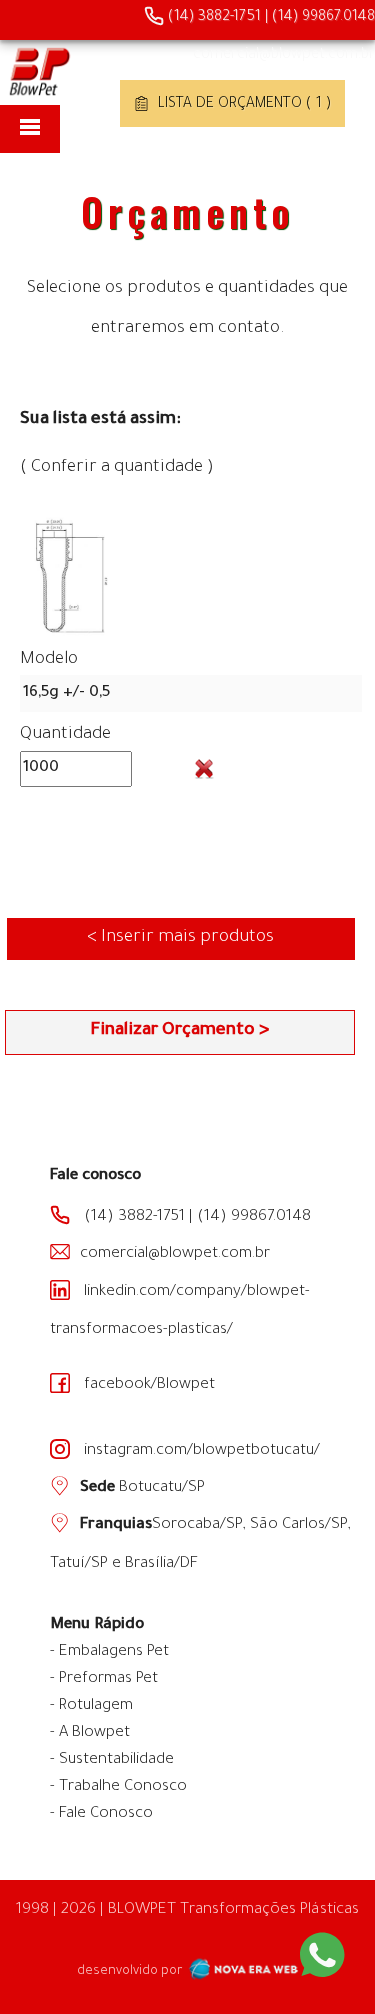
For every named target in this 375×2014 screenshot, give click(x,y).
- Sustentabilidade (112, 1760)
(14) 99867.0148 (323, 18)
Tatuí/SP (79, 1564)
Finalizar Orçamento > (179, 1031)
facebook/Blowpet (147, 1385)
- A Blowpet (90, 1733)
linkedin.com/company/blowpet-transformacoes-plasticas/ (180, 1311)
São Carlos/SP (299, 1525)
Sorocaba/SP (197, 1525)
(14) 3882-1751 (212, 18)
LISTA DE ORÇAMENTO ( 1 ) (242, 105)
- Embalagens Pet (109, 1652)
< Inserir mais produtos (180, 938)
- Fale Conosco (101, 1814)
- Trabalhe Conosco (118, 1787)
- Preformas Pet (104, 1679)
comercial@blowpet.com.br (284, 56)
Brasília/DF (161, 1564)
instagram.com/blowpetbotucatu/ (200, 1451)
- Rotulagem (91, 1706)
